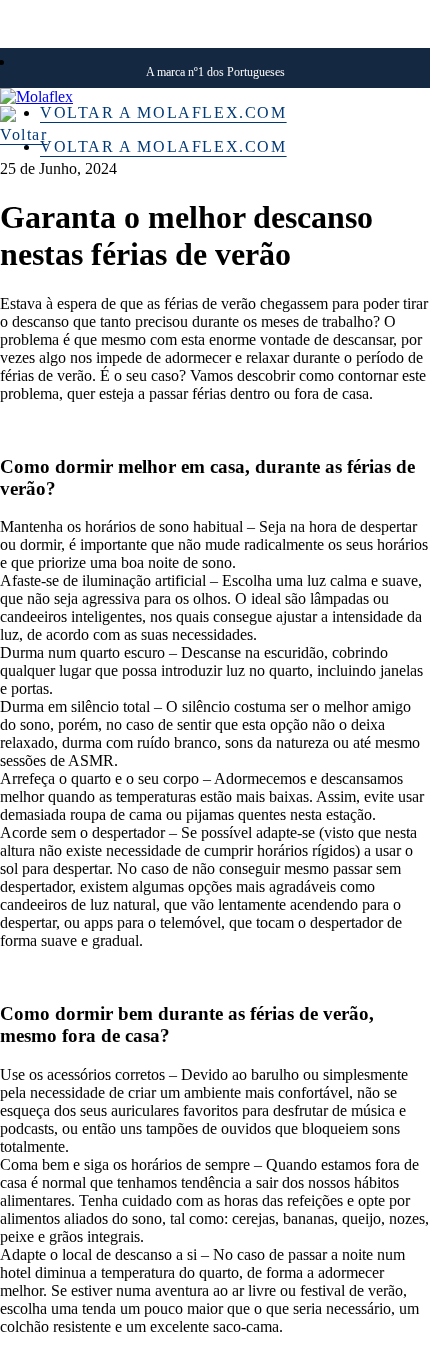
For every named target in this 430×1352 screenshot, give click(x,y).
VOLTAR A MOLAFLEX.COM (163, 112)
